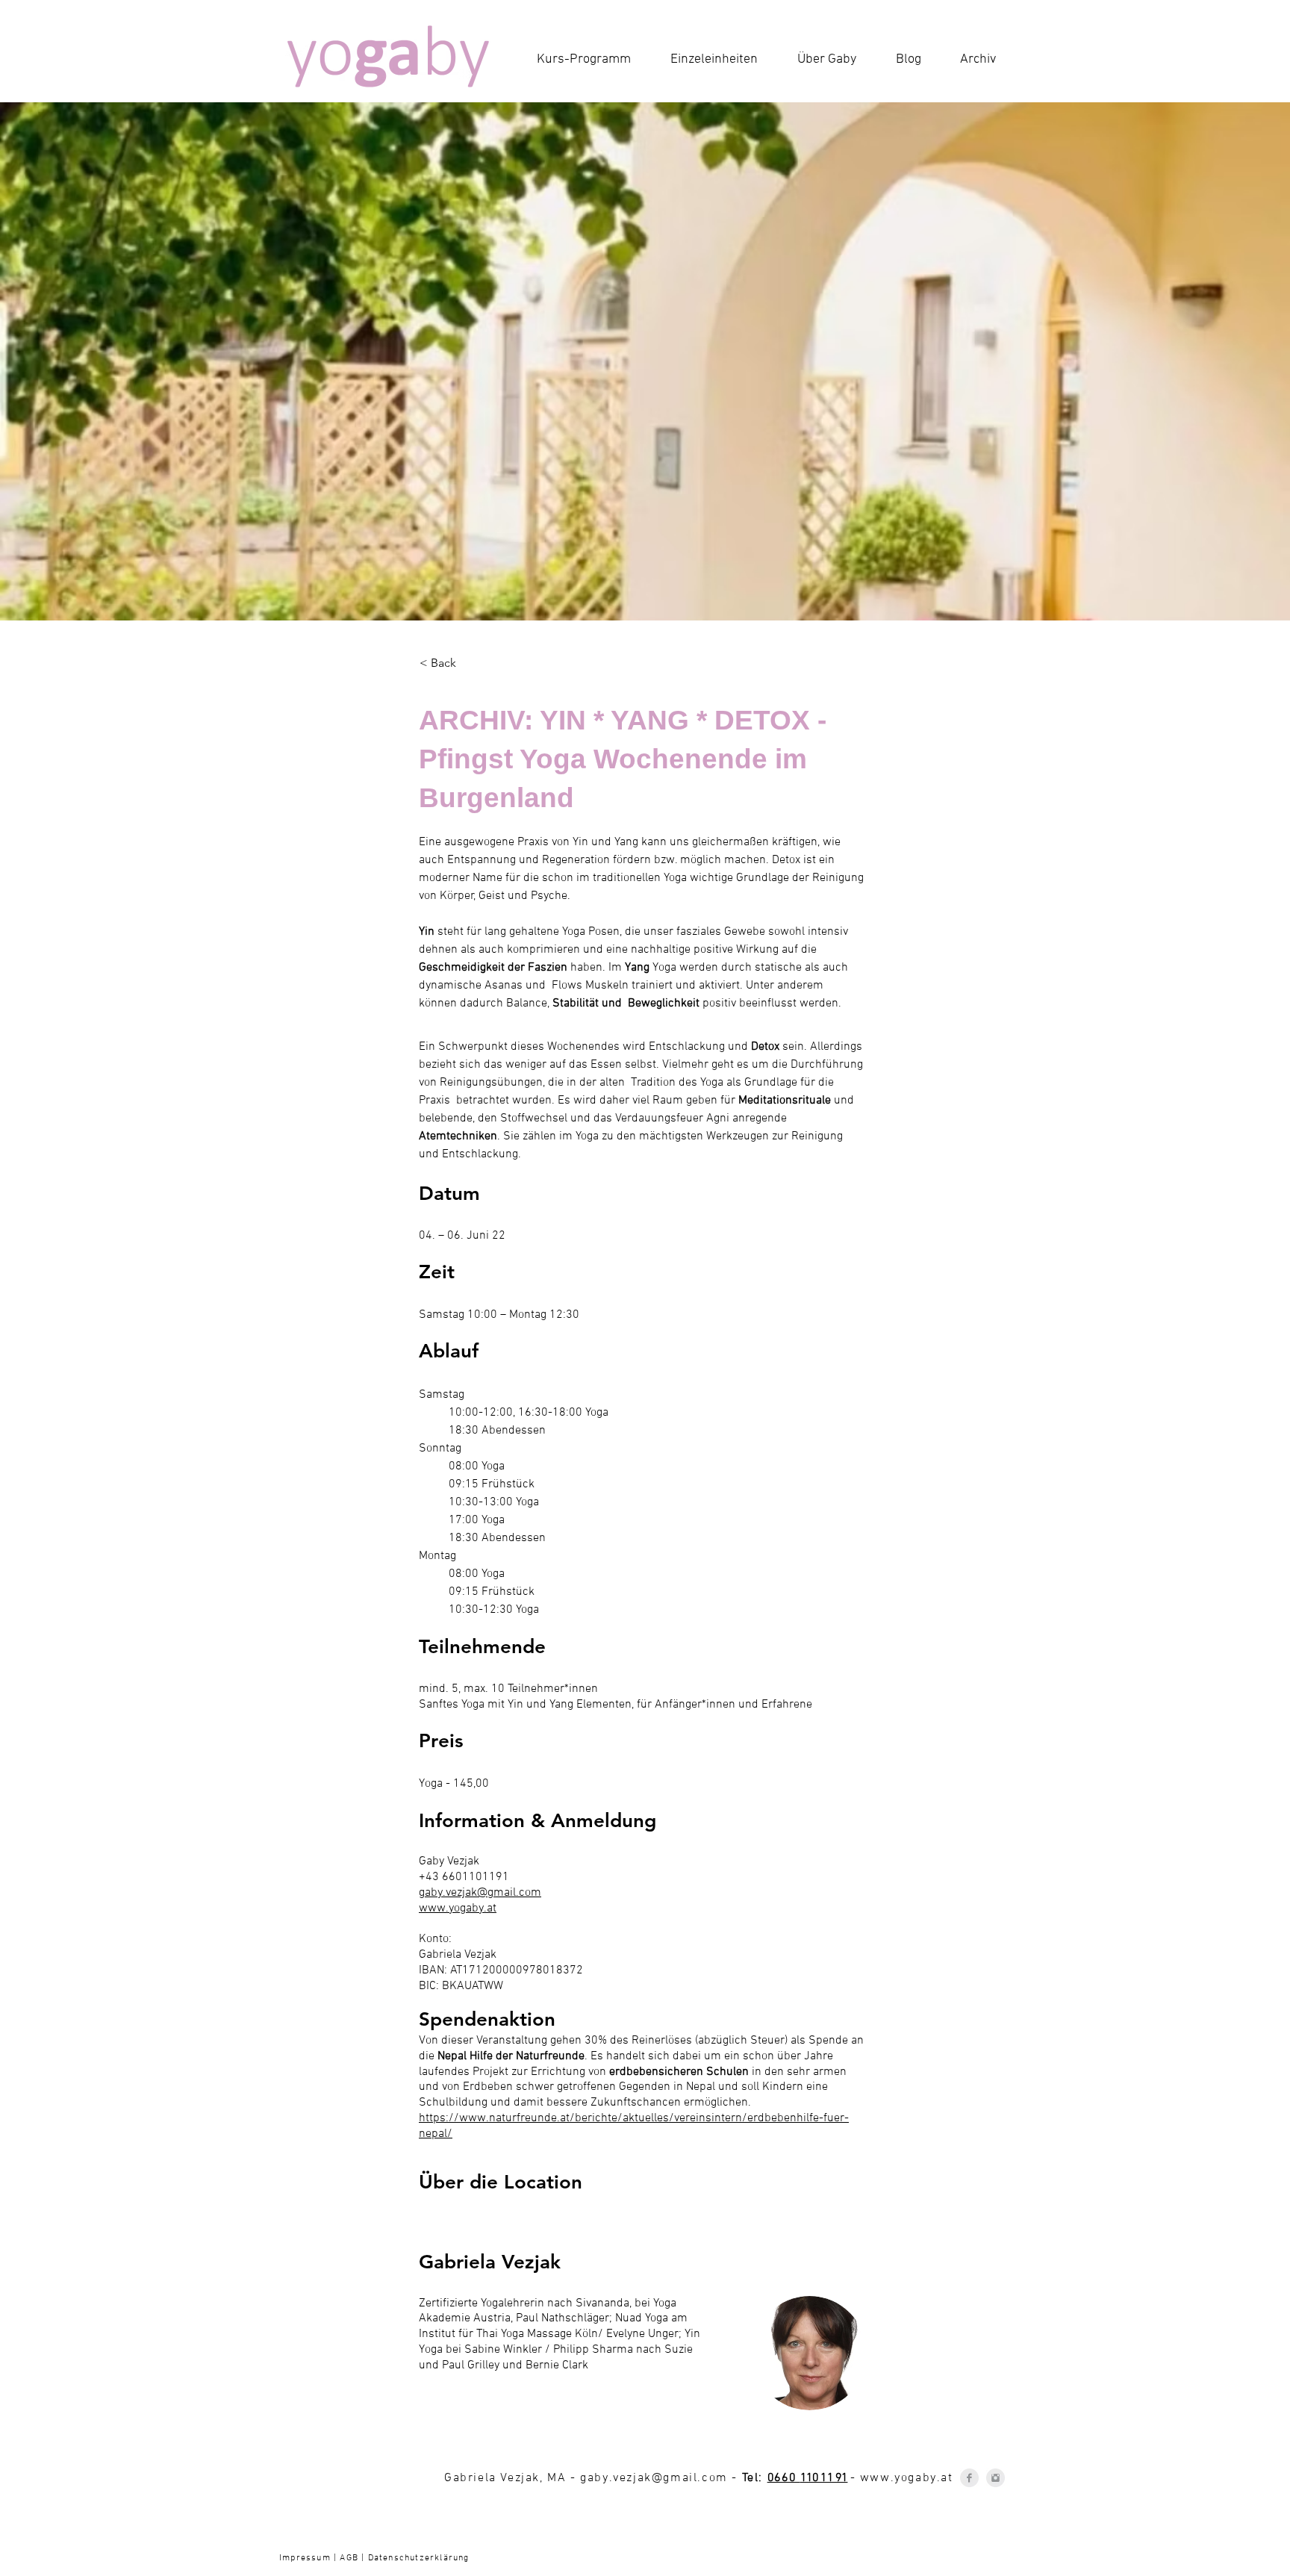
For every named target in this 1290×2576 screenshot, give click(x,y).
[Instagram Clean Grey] (995, 2478)
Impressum (306, 2558)
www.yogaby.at (907, 2478)
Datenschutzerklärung (417, 2558)
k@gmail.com (686, 2478)
